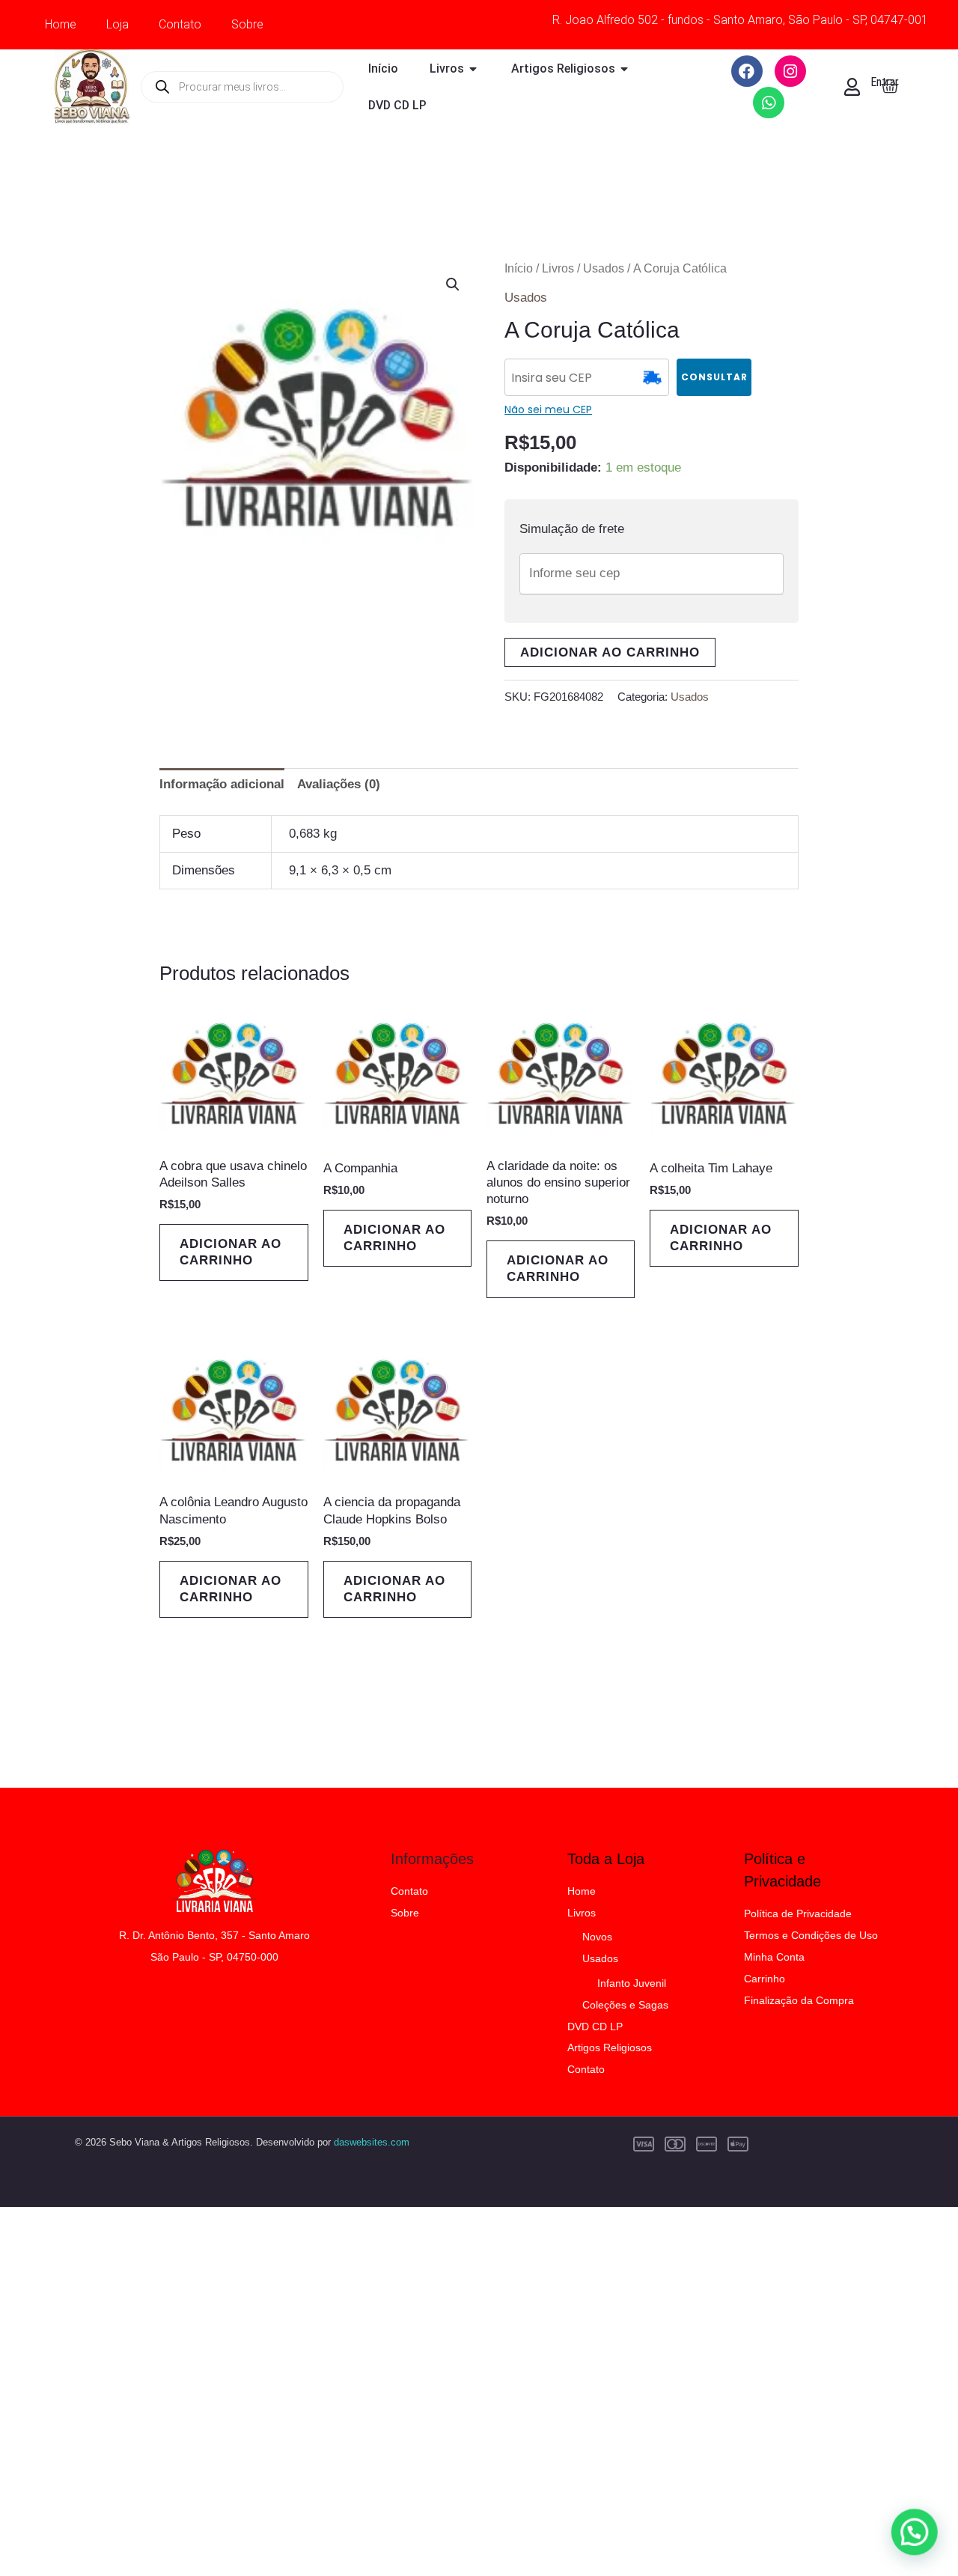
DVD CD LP (595, 2027)
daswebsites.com (372, 2142)
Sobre (247, 24)
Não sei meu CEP (548, 409)
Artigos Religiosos (610, 2047)
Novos (597, 1937)
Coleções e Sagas (625, 2005)
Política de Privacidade (798, 1913)
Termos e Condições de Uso (811, 1935)
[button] (453, 284)
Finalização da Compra (799, 2000)
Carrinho (765, 1979)
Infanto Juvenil (632, 1983)
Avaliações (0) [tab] (339, 784)
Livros (558, 268)
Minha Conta (774, 1957)
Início (519, 268)
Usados (604, 268)
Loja (118, 24)
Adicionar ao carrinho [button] (231, 1252)
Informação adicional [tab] (222, 784)
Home (61, 24)
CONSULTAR (714, 377)
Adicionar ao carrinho (610, 652)
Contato (180, 24)
